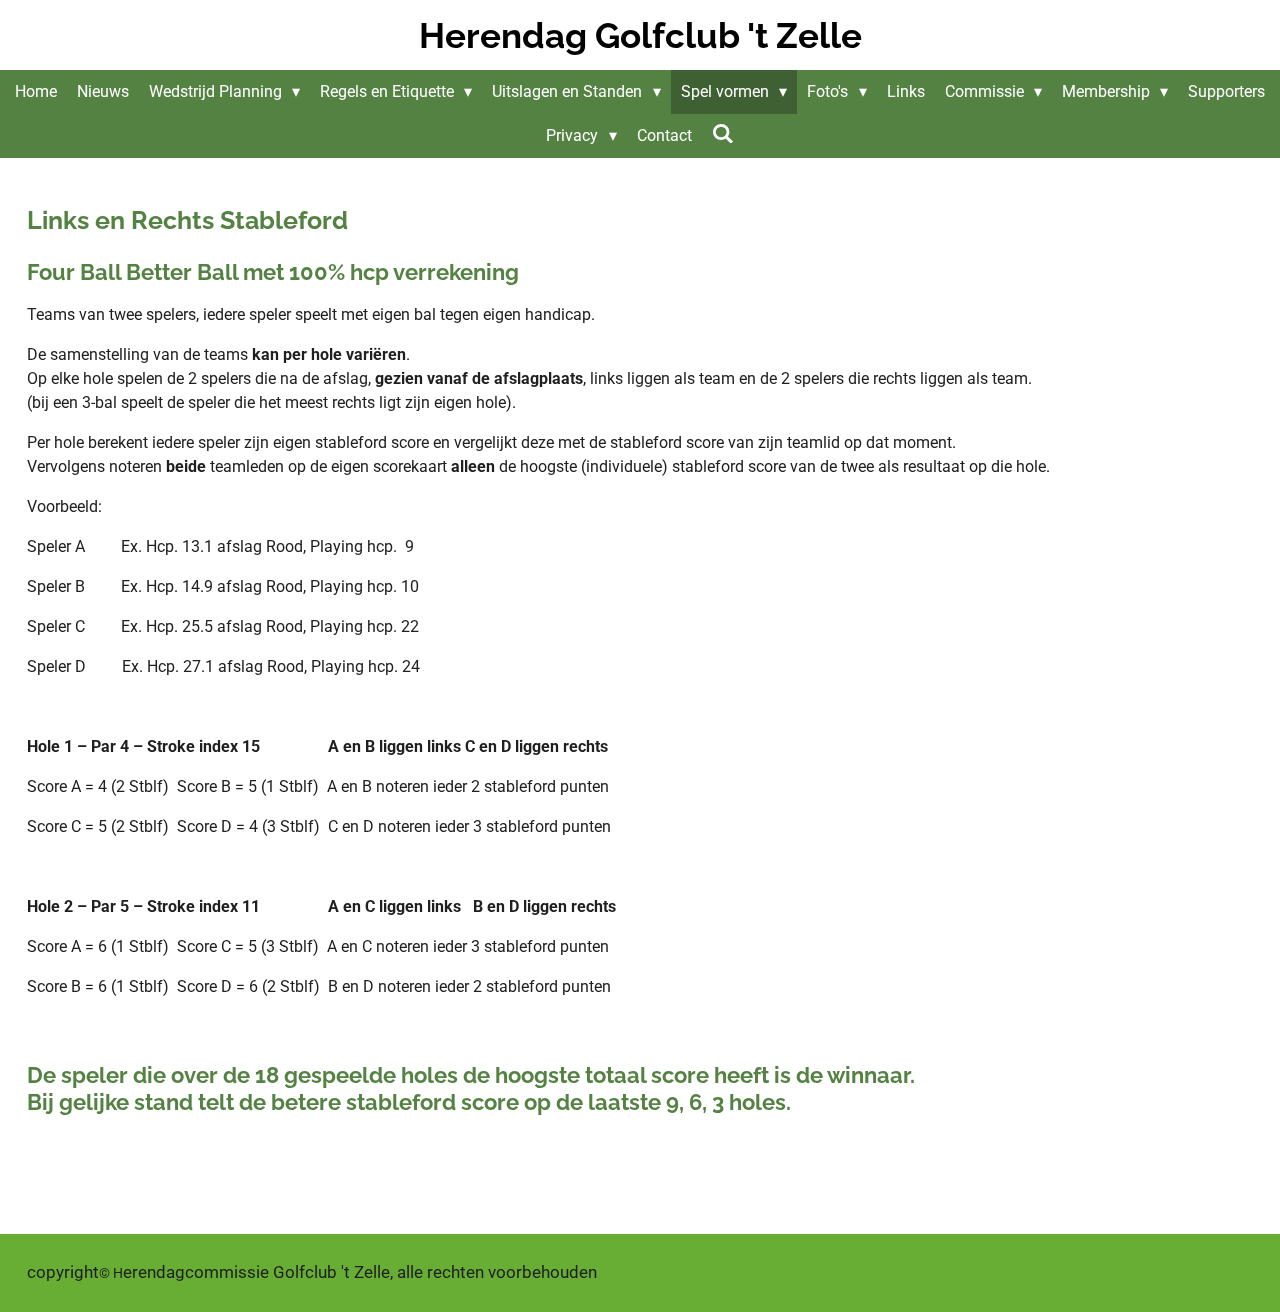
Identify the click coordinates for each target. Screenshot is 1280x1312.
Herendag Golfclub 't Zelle (640, 35)
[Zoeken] (723, 133)
